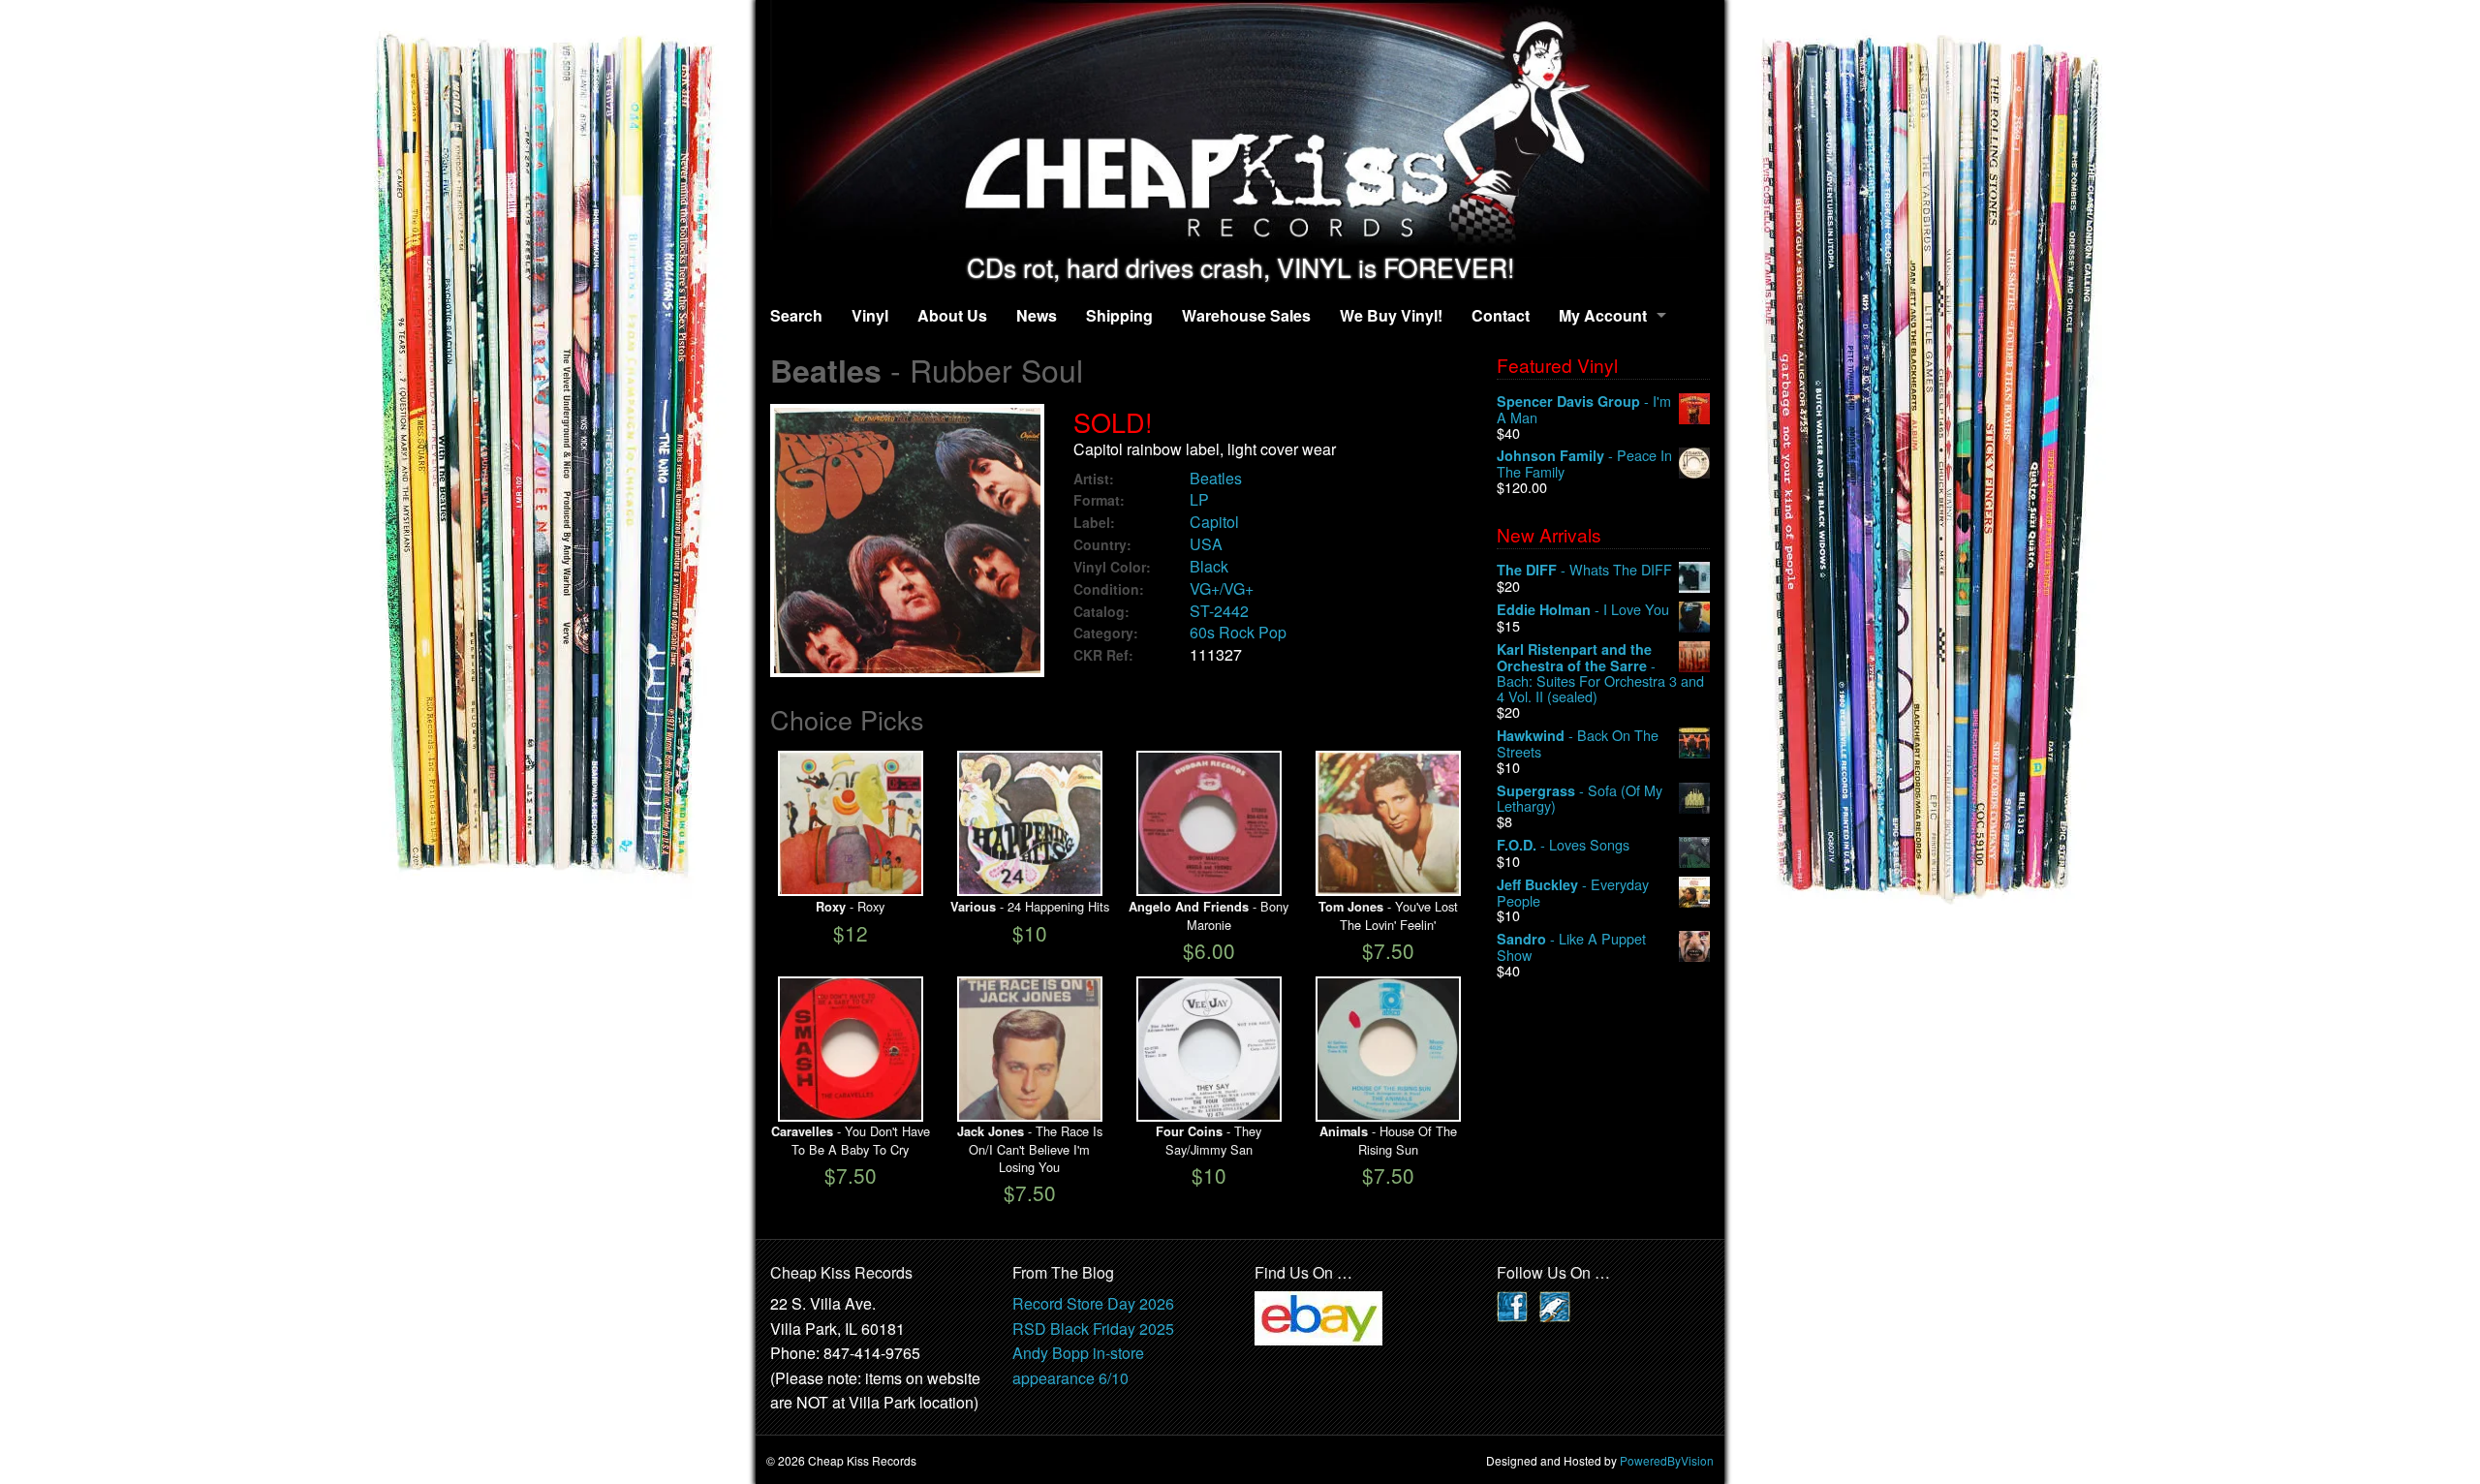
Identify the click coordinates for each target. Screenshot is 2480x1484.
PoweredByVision (1667, 1460)
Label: (1094, 523)
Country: (1102, 545)
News (1037, 315)
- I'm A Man (1584, 409)
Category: (1106, 633)
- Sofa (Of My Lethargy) (1580, 799)
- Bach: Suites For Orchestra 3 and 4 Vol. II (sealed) (1600, 673)
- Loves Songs (1563, 845)
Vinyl (870, 315)
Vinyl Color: (1112, 567)
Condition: (1109, 589)
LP (1199, 499)
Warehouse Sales (1246, 315)
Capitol (1214, 522)
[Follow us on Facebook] (1512, 1304)
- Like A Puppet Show (1571, 947)
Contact (1501, 315)
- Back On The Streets (1578, 743)
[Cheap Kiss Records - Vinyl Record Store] (1240, 126)
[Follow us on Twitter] (1555, 1304)
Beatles (1216, 478)
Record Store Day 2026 (1093, 1303)
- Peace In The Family (1584, 464)
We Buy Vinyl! (1391, 315)
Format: (1099, 500)
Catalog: (1101, 612)
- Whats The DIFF (1584, 570)
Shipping (1119, 315)
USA (1206, 544)
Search (796, 315)
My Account (1603, 315)
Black (1209, 566)
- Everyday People (1573, 893)
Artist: (1094, 479)
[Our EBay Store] (1318, 1316)
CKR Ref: (1103, 655)
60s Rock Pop (1238, 632)
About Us (952, 315)
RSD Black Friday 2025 (1093, 1329)
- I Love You (1583, 610)
